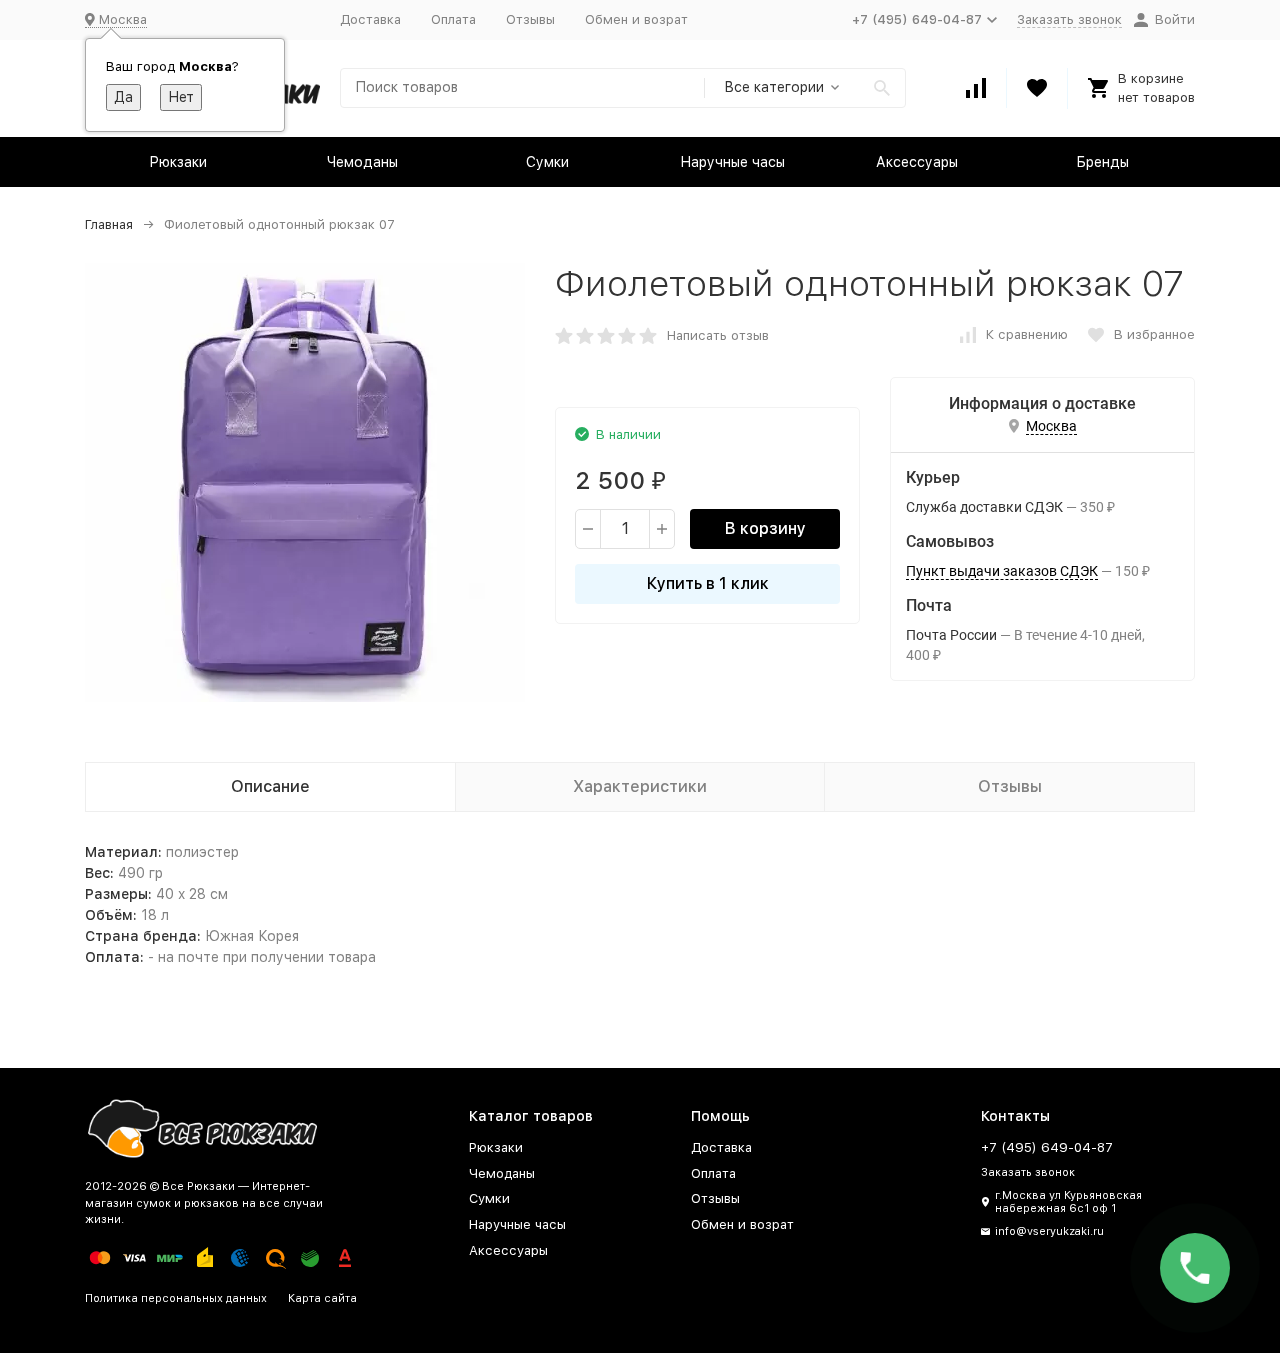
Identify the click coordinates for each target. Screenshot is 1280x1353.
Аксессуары (917, 162)
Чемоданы (362, 162)
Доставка (370, 19)
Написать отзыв (718, 335)
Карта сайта (322, 1298)
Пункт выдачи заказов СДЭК (1002, 571)
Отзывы (530, 19)
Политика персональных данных (176, 1298)
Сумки (547, 162)
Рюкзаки (178, 162)
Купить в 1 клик (708, 583)
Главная (109, 224)
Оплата (453, 19)
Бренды (1102, 162)
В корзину (765, 528)
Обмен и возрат (636, 19)
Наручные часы (732, 162)
